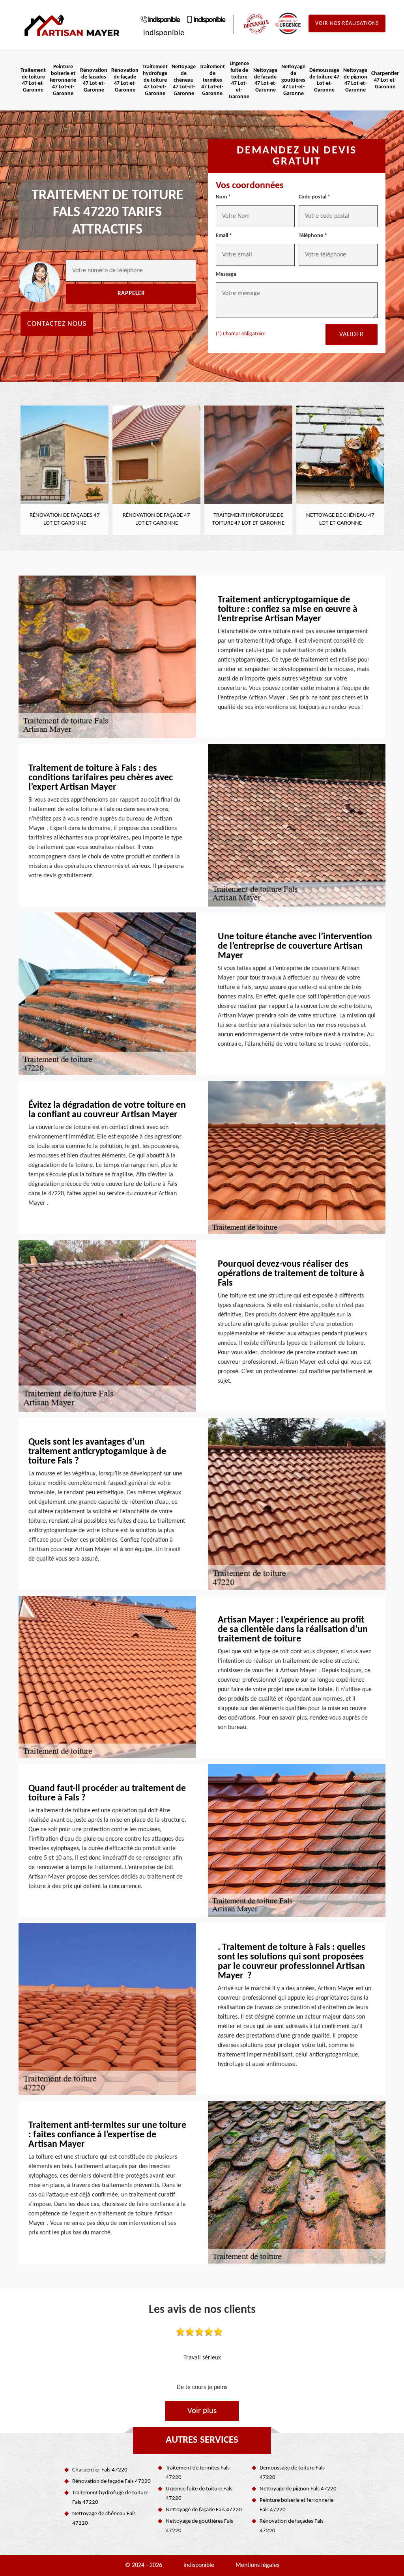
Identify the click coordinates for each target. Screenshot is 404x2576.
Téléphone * (313, 236)
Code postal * (314, 197)
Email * (224, 236)
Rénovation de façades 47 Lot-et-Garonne (94, 80)
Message (226, 274)
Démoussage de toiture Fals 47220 (292, 2473)
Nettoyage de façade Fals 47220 (204, 2510)
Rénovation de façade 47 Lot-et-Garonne (125, 80)
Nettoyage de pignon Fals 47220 (298, 2489)
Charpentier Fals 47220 (100, 2470)
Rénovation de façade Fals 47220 (111, 2482)
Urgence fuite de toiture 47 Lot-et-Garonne (239, 80)
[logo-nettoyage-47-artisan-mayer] (72, 25)
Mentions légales (257, 2565)
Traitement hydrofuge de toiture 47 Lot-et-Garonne (155, 80)
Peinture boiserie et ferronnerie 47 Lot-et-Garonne (63, 80)
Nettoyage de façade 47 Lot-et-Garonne (265, 80)
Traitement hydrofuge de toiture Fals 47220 (110, 2498)
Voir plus (202, 2411)
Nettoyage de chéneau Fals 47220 (104, 2519)
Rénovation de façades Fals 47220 (292, 2526)
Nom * (223, 197)
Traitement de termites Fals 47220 (198, 2473)
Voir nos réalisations (347, 23)
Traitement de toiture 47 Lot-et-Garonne (33, 80)
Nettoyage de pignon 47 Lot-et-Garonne (355, 80)
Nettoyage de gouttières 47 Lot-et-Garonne (293, 80)
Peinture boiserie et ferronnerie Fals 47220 (296, 2505)
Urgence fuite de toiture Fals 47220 (199, 2494)
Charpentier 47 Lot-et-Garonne (385, 80)
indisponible (164, 20)
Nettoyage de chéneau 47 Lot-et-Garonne (184, 80)
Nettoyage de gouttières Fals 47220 (199, 2526)
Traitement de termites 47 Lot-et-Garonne (212, 80)
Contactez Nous (57, 324)
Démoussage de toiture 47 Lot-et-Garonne (324, 80)
